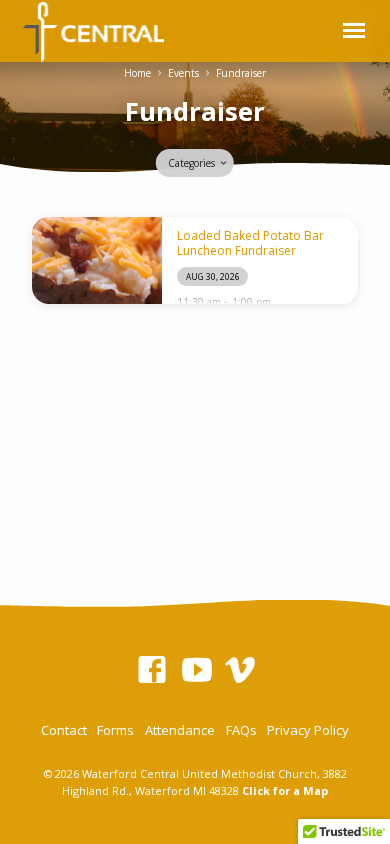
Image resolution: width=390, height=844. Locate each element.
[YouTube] (197, 669)
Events (183, 73)
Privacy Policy (308, 730)
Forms (115, 730)
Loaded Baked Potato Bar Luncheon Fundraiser (250, 242)
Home (137, 73)
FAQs (241, 730)
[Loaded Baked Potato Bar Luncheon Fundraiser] (97, 260)
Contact (64, 730)
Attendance (180, 730)
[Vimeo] (240, 669)
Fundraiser (241, 73)
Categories (193, 163)
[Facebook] (152, 669)
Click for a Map (285, 790)
